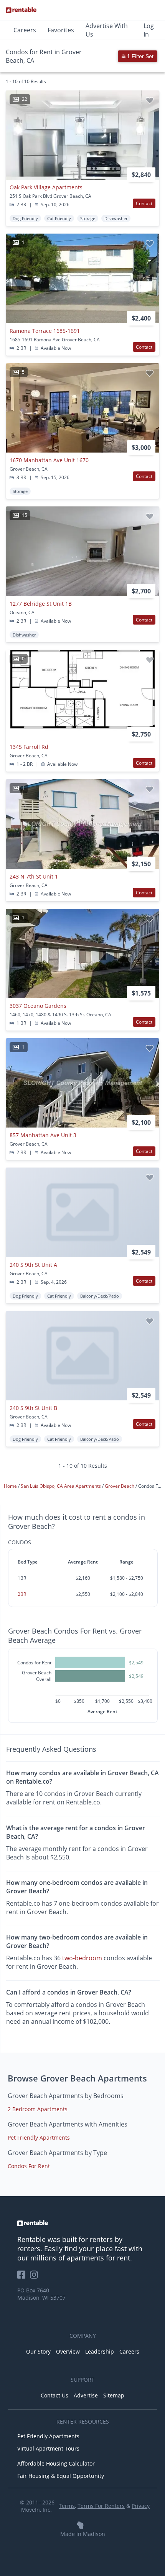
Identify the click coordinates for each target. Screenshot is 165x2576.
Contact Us (54, 2395)
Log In (149, 30)
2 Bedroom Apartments (38, 2109)
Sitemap (114, 2395)
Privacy (141, 2506)
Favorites (61, 30)
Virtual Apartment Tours (48, 2448)
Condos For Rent (29, 2166)
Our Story (38, 2351)
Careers (25, 30)
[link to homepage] (82, 2223)
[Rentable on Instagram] (35, 2277)
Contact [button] (144, 203)
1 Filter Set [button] (139, 56)
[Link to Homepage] (21, 10)
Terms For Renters (101, 2506)
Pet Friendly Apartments (39, 2137)
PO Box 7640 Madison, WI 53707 (41, 2294)
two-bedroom (82, 1958)
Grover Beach (120, 1486)
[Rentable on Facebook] (24, 2277)
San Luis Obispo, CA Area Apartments (61, 1486)
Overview (68, 2351)
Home (11, 1486)
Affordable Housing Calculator (56, 2463)
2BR (22, 1594)
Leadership (100, 2351)
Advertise (86, 2395)
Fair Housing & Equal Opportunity (61, 2476)
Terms (67, 2506)
